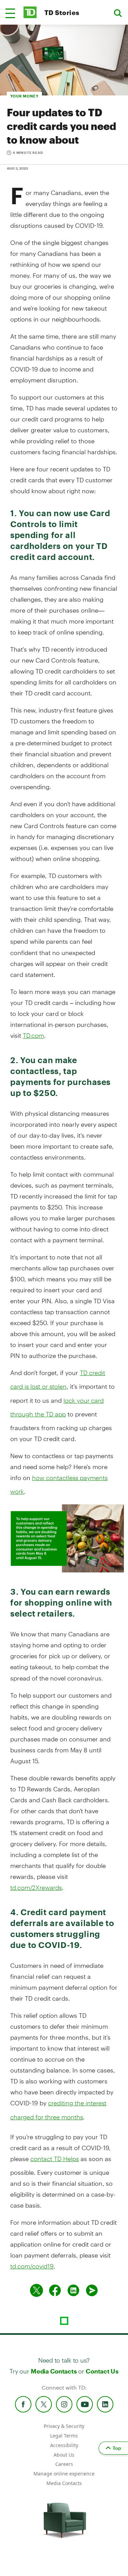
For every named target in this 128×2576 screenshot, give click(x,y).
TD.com (33, 1035)
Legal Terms (64, 2436)
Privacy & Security (64, 2426)
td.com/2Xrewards (36, 1887)
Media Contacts (54, 2371)
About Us (64, 2455)
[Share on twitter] (37, 2290)
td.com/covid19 (32, 2266)
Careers (64, 2464)
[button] (10, 13)
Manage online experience (64, 2474)
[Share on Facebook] (55, 2290)
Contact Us (102, 2371)
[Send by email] (92, 2290)
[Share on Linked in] (73, 2290)
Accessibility (64, 2445)
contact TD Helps (55, 2159)
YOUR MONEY (24, 96)
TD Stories (62, 12)
